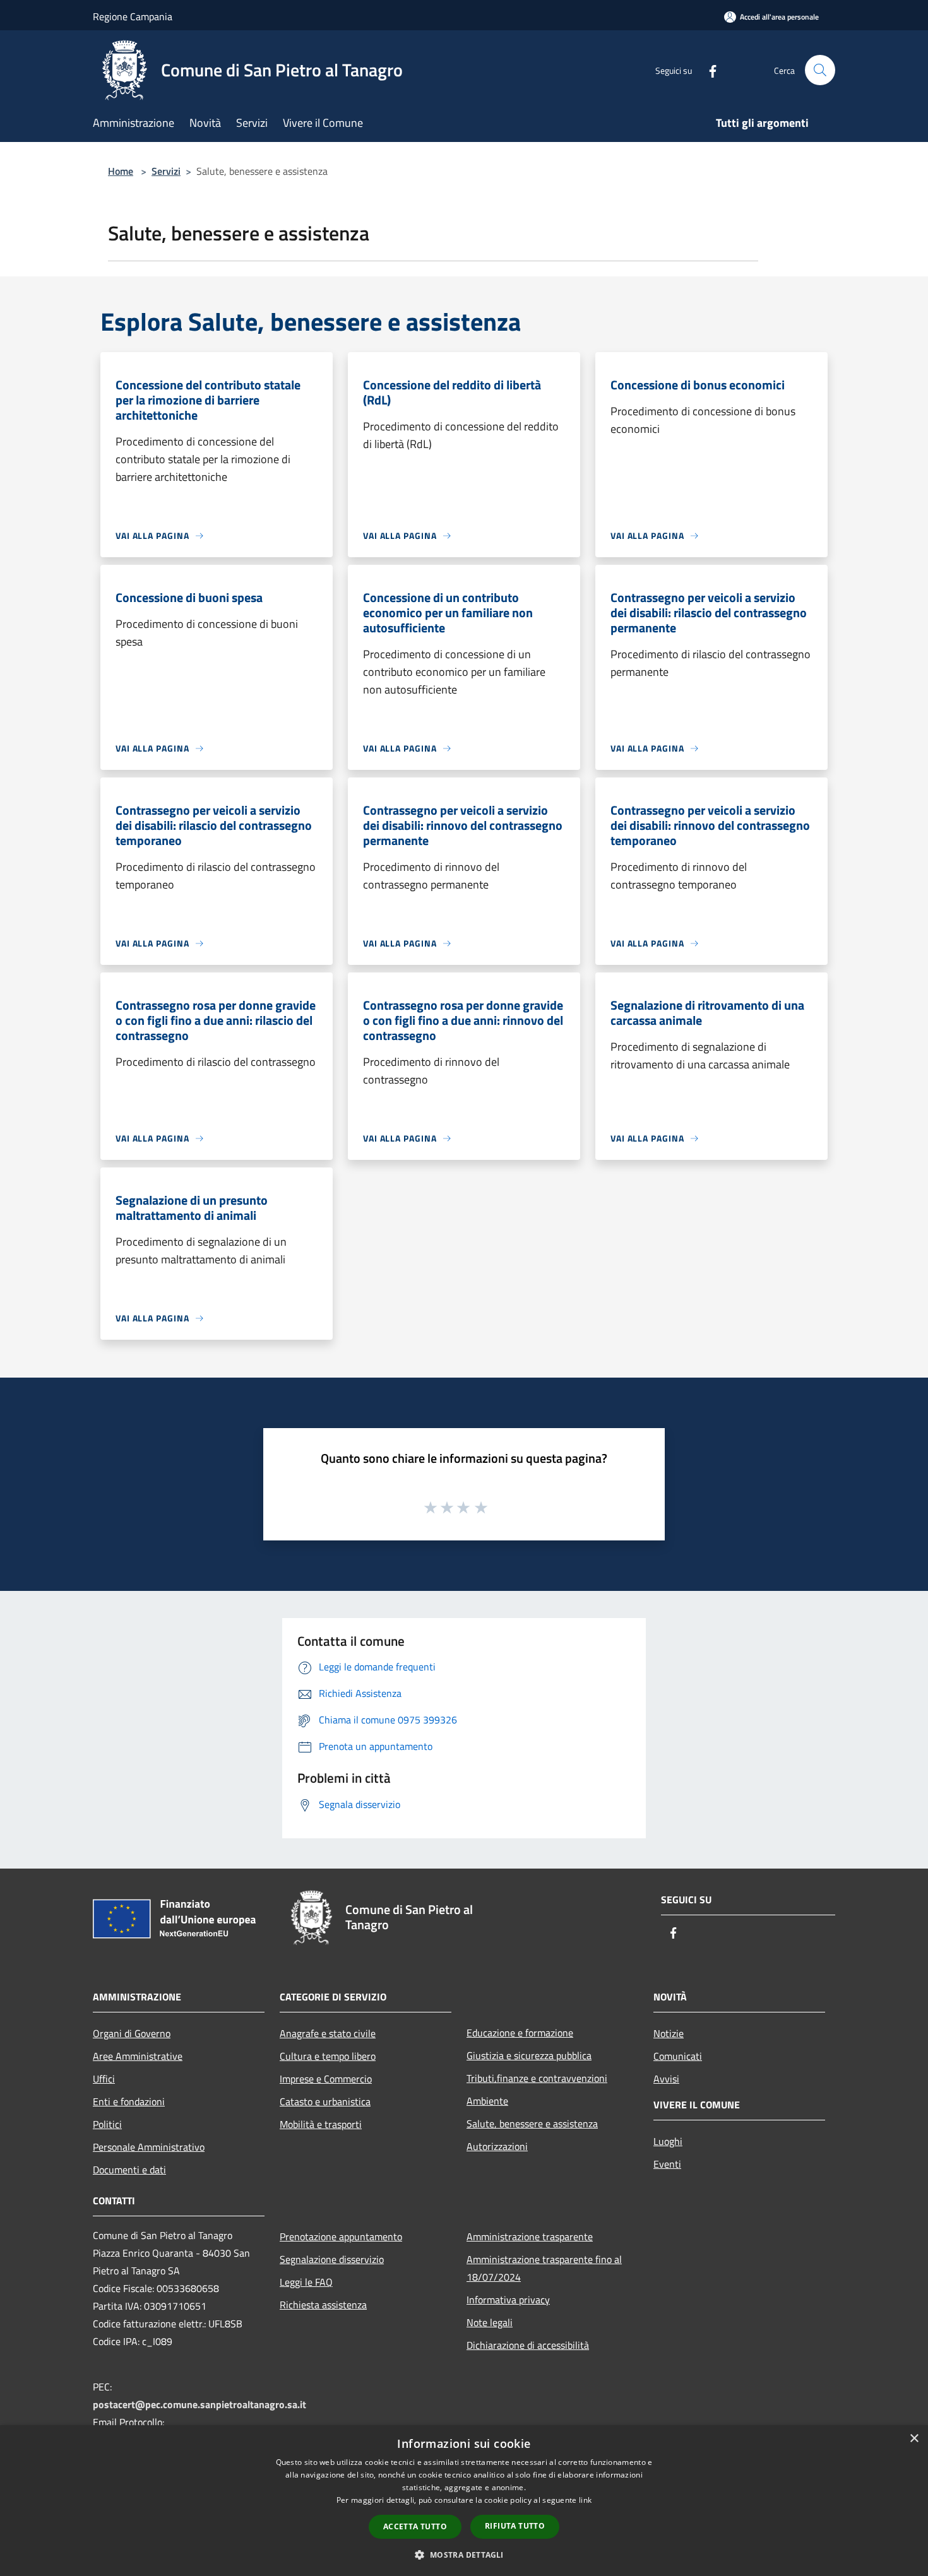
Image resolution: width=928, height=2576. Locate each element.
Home (121, 171)
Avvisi (666, 2079)
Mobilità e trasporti (321, 2124)
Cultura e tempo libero (328, 2056)
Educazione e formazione (520, 2033)
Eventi (667, 2164)
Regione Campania (133, 16)
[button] (464, 2555)
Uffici (104, 2079)
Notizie (669, 2033)
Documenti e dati (129, 2170)
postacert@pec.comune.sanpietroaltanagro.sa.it (199, 2404)
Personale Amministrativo (149, 2147)
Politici (107, 2124)
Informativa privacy (508, 2300)
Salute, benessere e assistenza (532, 2124)
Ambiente (487, 2101)
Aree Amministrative (138, 2056)
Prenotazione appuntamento (341, 2236)
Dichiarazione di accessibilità (528, 2345)
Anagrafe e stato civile (328, 2033)
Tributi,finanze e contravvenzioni (537, 2078)
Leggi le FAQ (306, 2282)
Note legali (490, 2322)
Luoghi (668, 2141)
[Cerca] (820, 70)
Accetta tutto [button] (415, 2526)
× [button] (914, 2439)
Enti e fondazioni (129, 2101)
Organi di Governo (132, 2033)
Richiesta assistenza (323, 2305)
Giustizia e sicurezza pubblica (529, 2055)
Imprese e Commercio (326, 2079)
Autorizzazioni (497, 2146)
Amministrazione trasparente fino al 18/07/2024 (544, 2268)
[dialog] (464, 2501)
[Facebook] (708, 70)
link (585, 2500)
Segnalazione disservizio (332, 2259)
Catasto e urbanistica (325, 2101)
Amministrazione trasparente (530, 2236)
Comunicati (678, 2056)
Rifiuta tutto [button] (515, 2526)
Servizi (166, 171)
